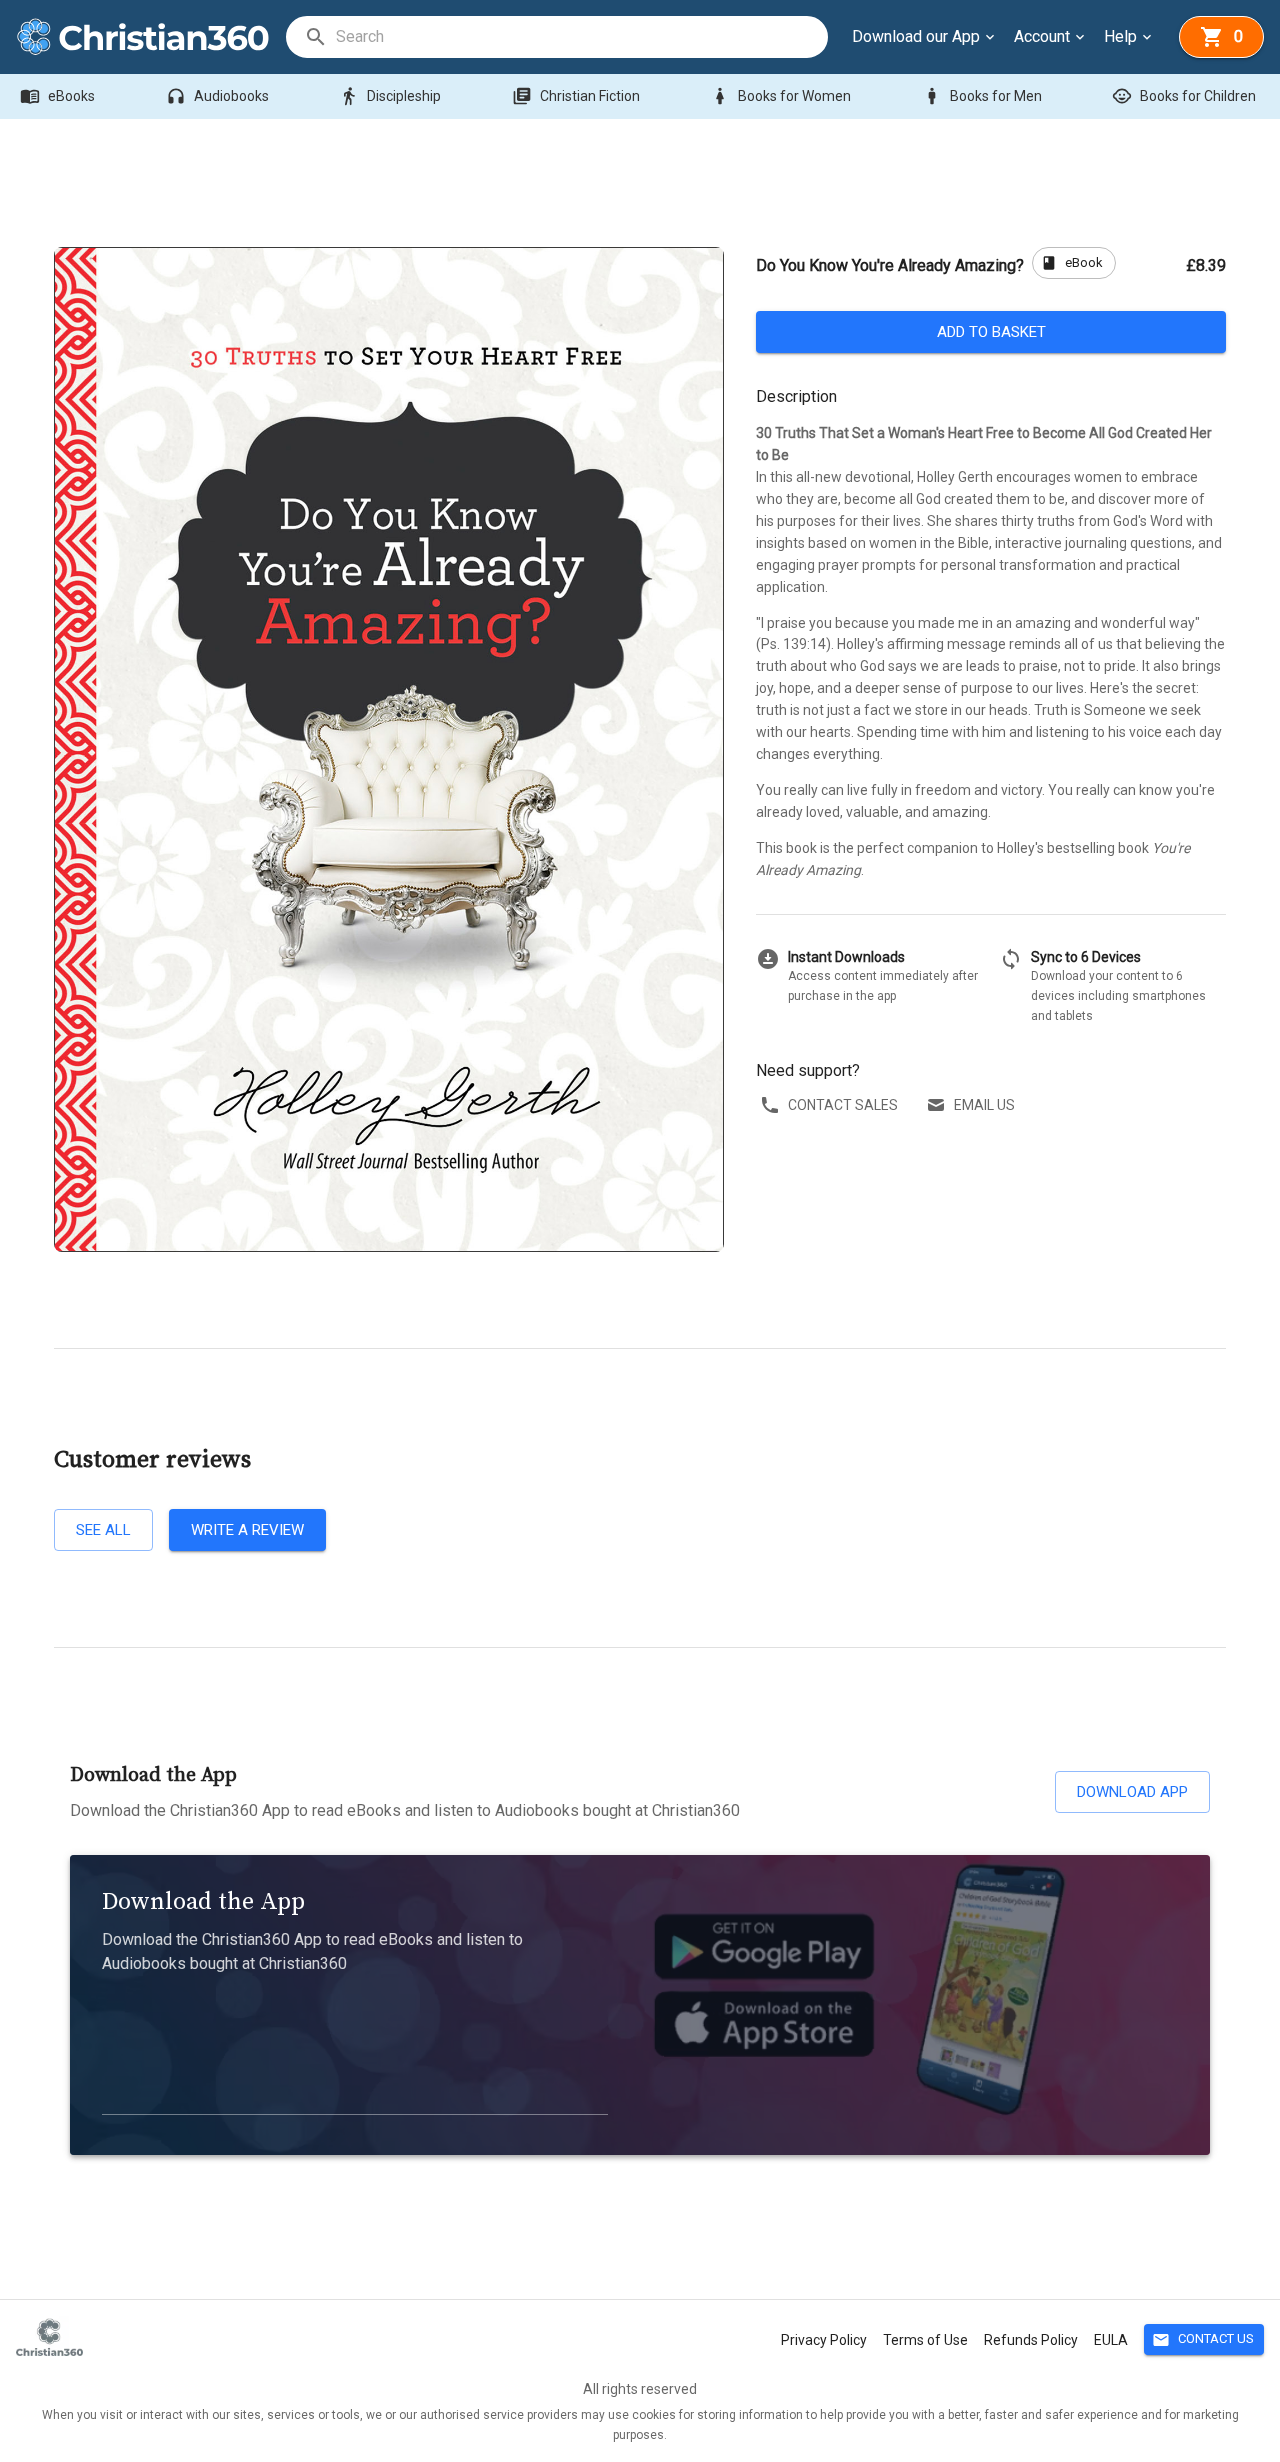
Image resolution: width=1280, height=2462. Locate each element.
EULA (1111, 2340)
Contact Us (1203, 2340)
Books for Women (780, 96)
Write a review (247, 1530)
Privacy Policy (824, 2340)
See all (103, 1530)
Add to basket (991, 332)
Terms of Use (925, 2340)
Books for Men (982, 96)
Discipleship (390, 96)
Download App (1132, 1792)
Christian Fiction (576, 96)
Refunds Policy (1031, 2340)
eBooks (57, 96)
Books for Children (1184, 96)
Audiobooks (217, 96)
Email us (984, 1105)
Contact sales (843, 1105)
